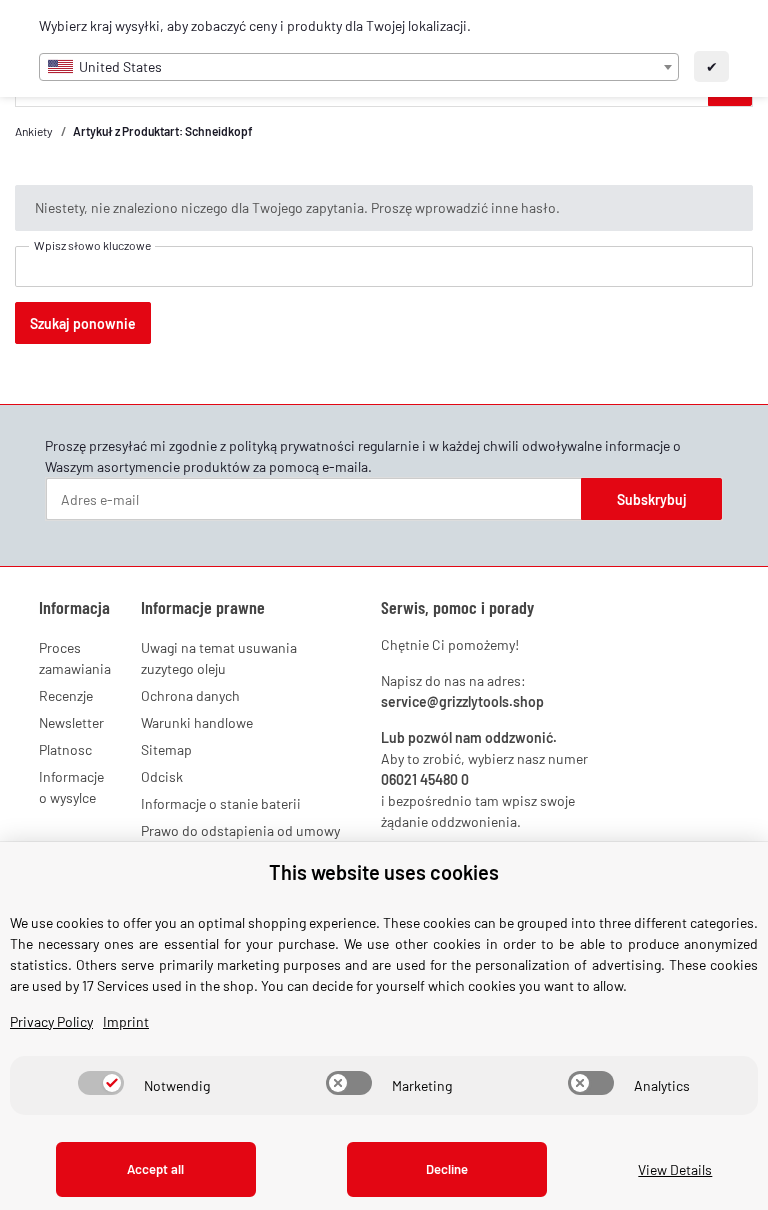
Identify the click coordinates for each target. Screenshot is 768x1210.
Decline (447, 1169)
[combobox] (359, 67)
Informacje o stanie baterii (221, 803)
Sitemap (166, 749)
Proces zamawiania (75, 658)
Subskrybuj (652, 499)
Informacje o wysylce (71, 787)
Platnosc (65, 749)
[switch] (101, 1083)
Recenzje (66, 695)
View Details (675, 1169)
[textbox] (359, 67)
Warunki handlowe (197, 722)
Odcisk (162, 776)
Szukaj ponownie (83, 323)
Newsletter (71, 722)
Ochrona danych (190, 695)
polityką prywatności (292, 445)
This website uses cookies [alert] (384, 872)
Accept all (155, 1169)
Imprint (126, 1021)
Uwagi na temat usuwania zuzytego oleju (219, 658)
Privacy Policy (51, 1021)
